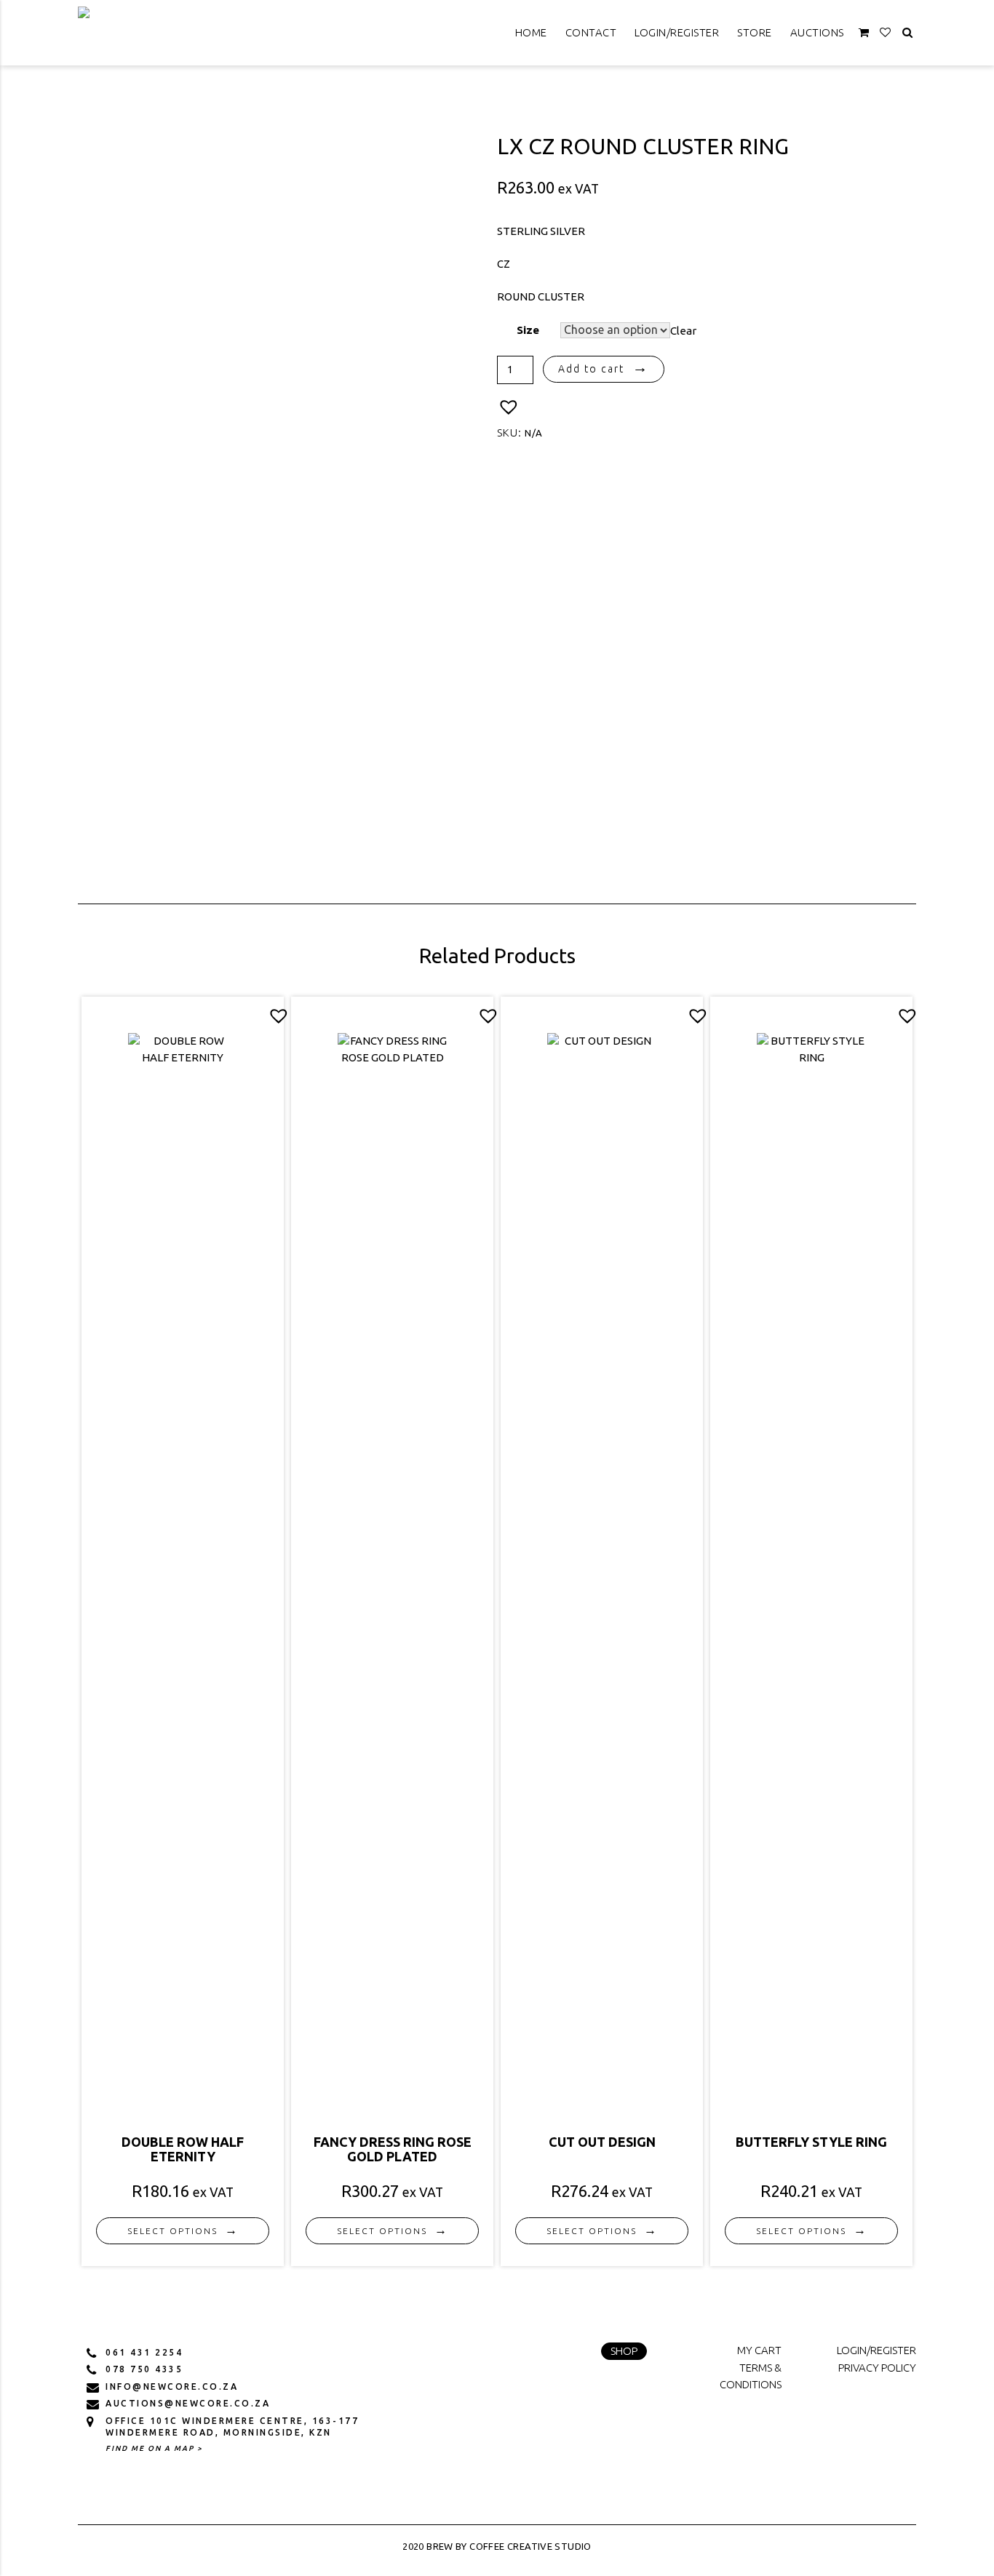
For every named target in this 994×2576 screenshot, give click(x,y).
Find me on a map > (154, 2448)
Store (755, 32)
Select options (172, 2231)
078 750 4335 (144, 2369)
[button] (509, 407)
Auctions (817, 32)
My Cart (759, 2350)
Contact (591, 32)
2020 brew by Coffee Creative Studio (497, 2546)
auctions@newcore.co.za (188, 2403)
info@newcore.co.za (172, 2386)
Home (531, 32)
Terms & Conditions (751, 2376)
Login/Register (677, 32)
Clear (683, 330)
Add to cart (591, 369)
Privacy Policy (877, 2368)
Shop (624, 2351)
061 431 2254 (144, 2352)
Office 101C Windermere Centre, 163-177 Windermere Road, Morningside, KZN (232, 2427)
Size (528, 330)
